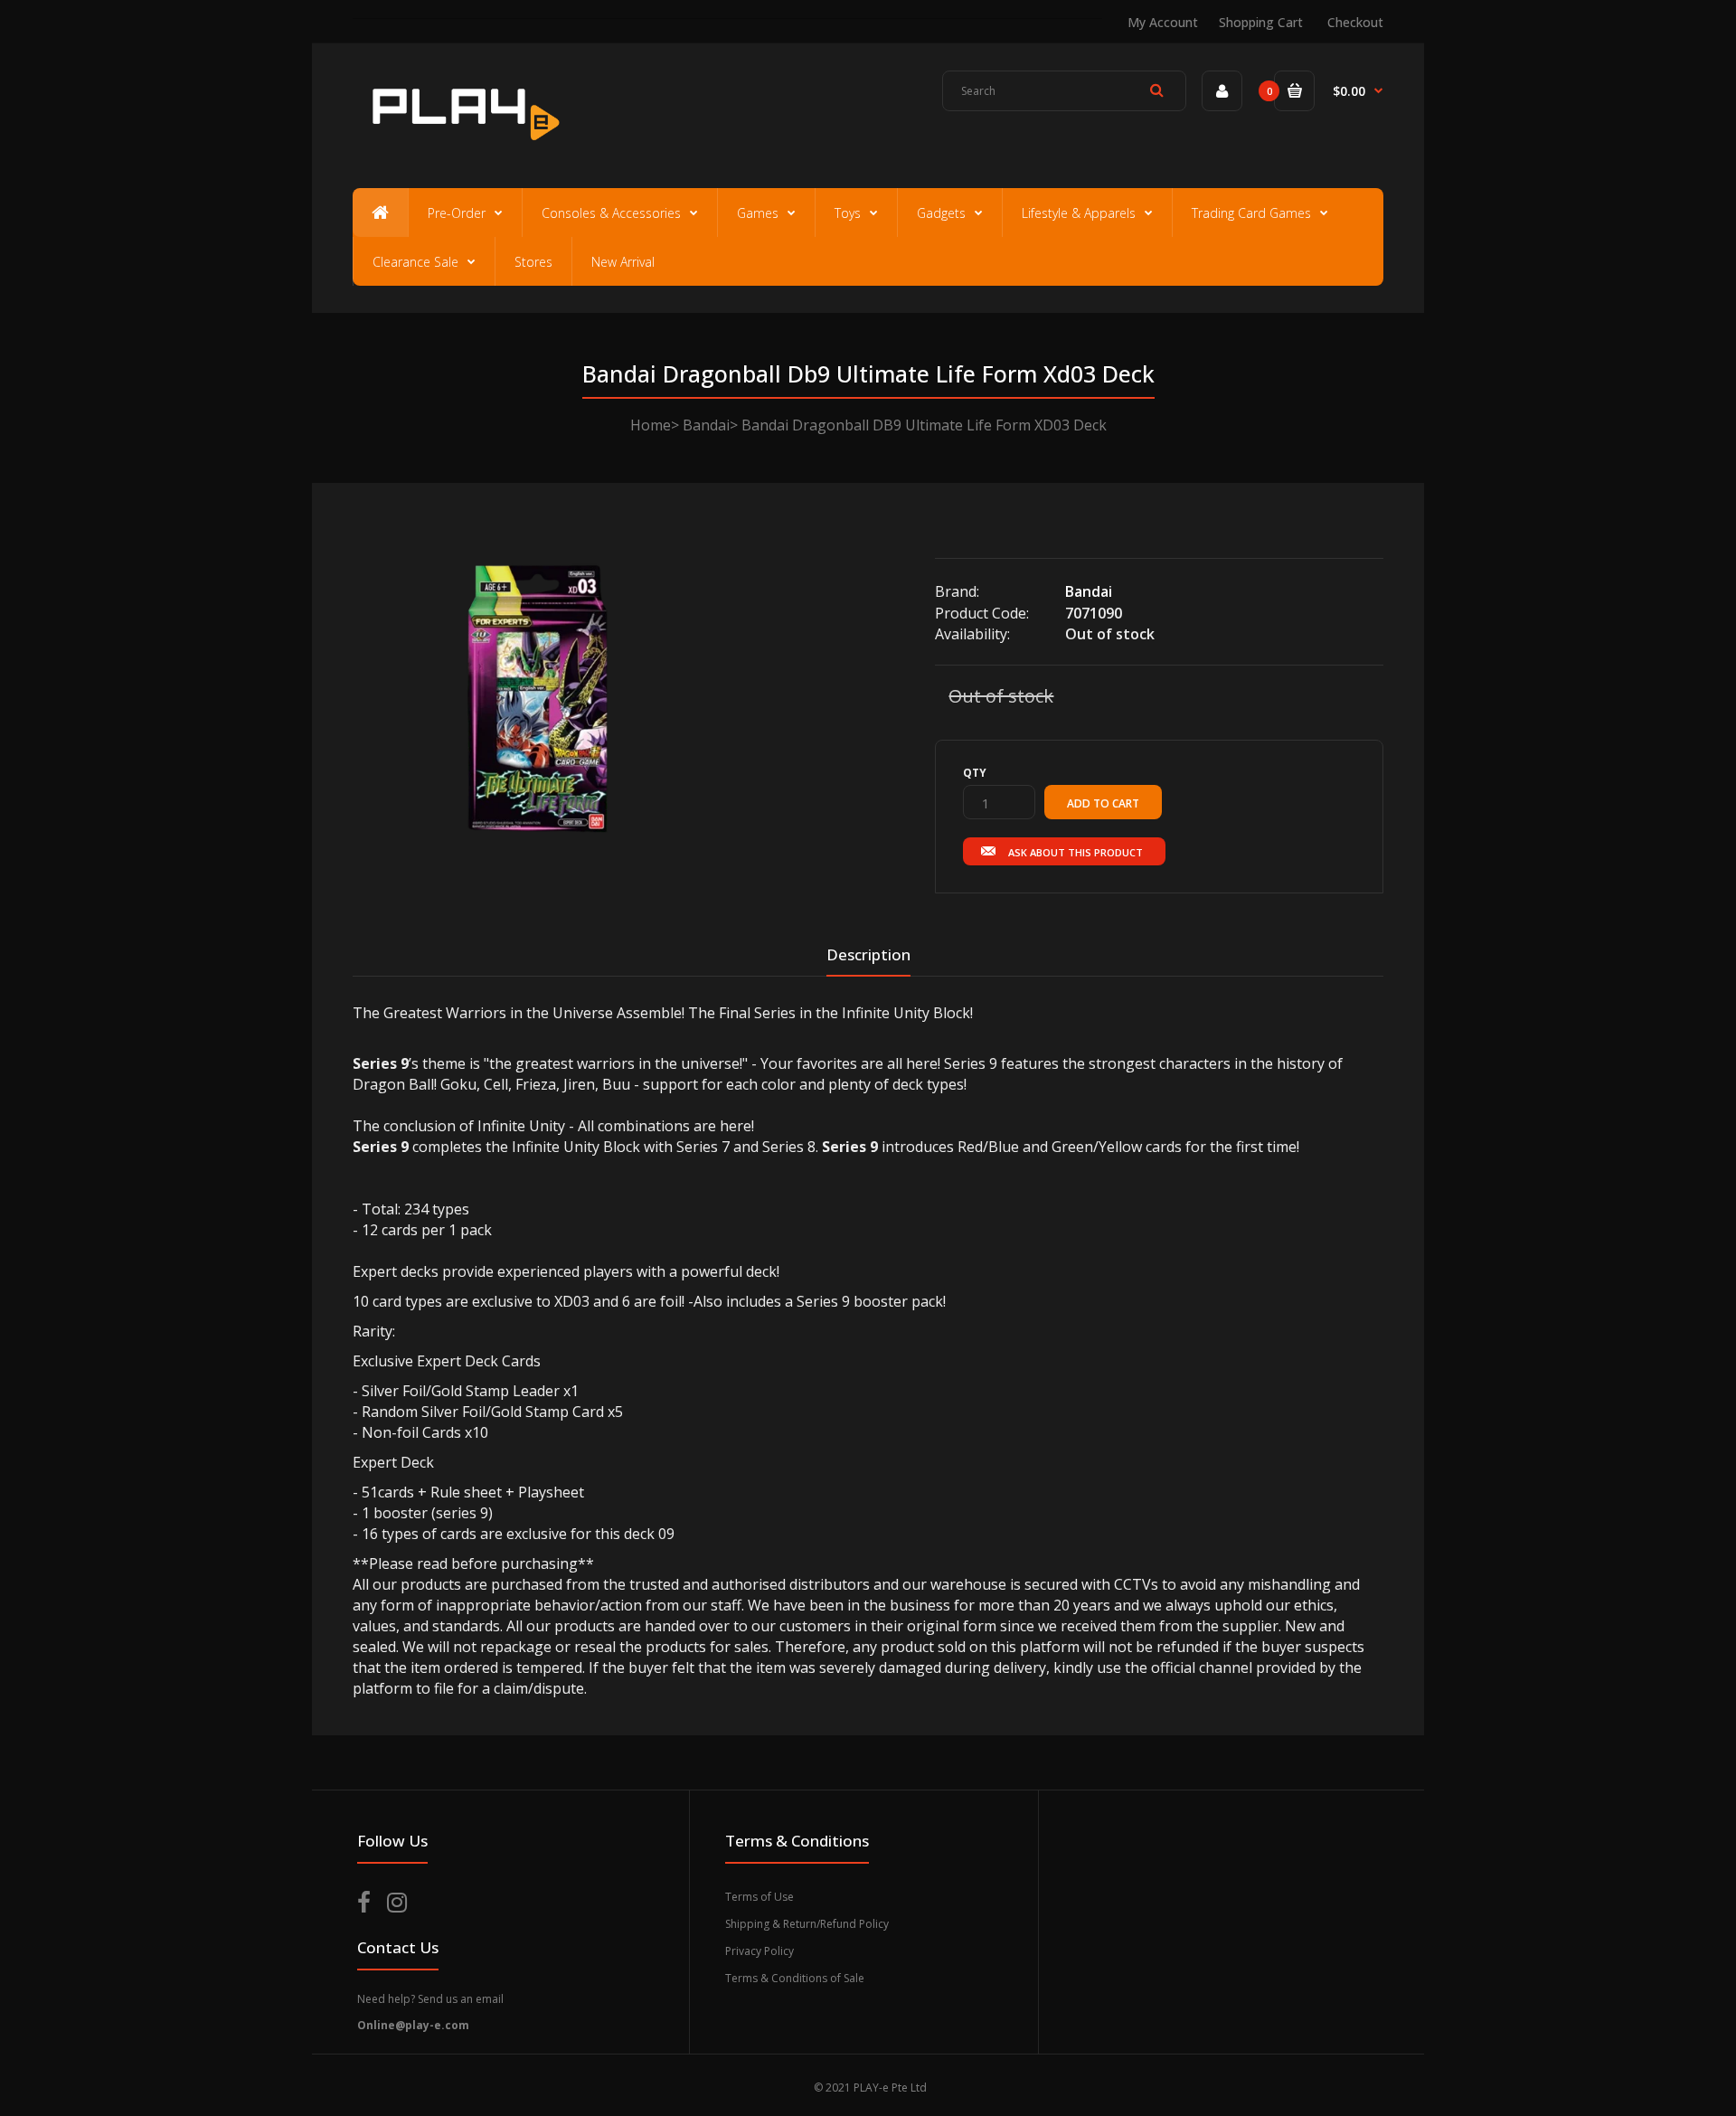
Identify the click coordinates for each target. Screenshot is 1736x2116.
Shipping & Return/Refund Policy (807, 1924)
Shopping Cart (1261, 22)
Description (868, 954)
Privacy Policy (759, 1951)
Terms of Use (759, 1897)
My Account (1163, 22)
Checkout (1355, 22)
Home (651, 425)
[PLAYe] (462, 149)
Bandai (706, 425)
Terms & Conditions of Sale (795, 1978)
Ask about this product (1076, 852)
